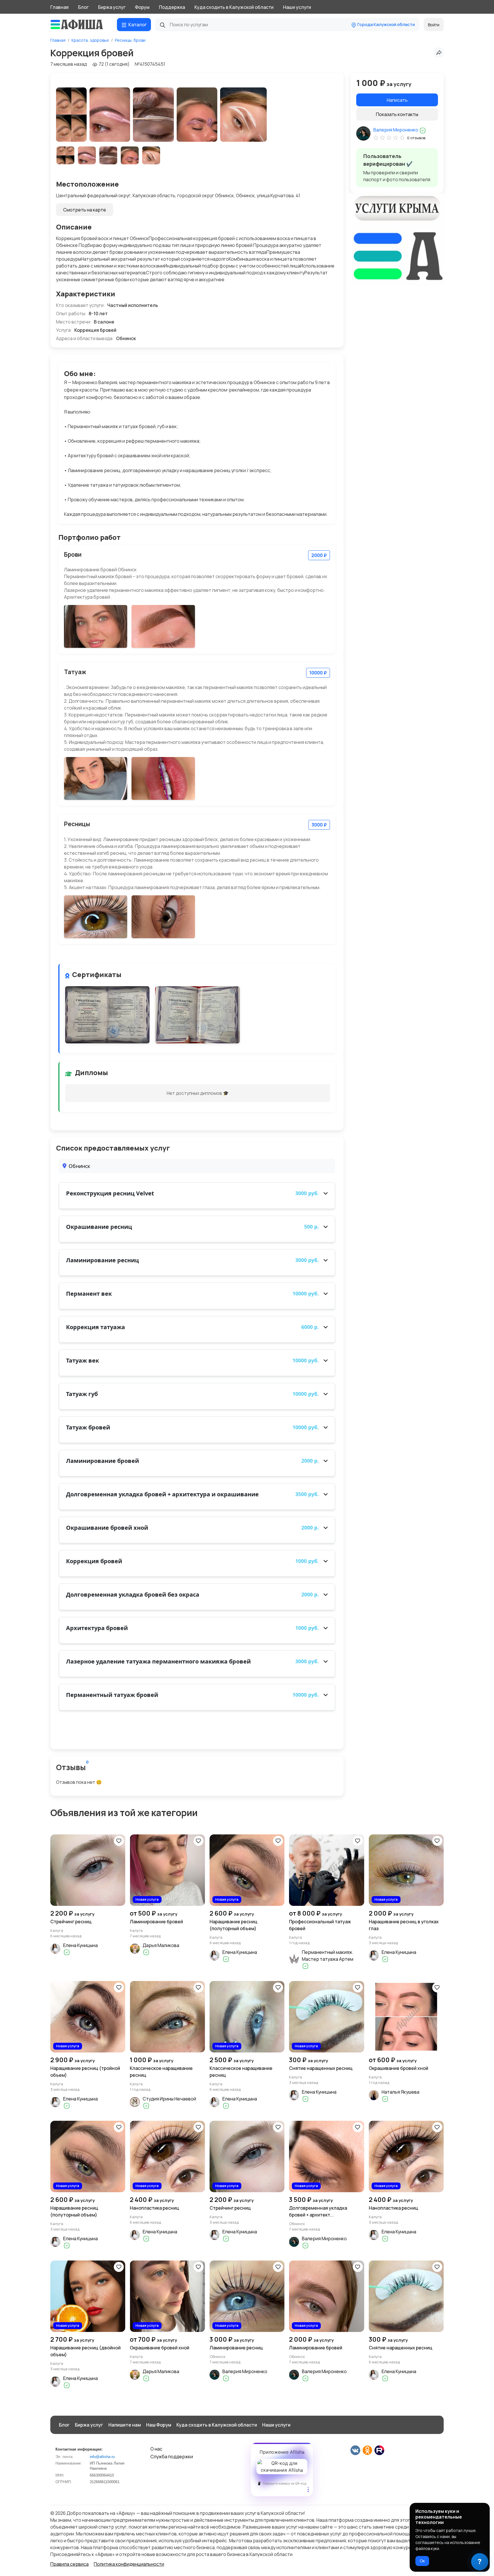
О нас (156, 2449)
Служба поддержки (172, 2457)
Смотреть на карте (85, 210)
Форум (142, 7)
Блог (83, 7)
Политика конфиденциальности (129, 2564)
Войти (434, 25)
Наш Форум (159, 2425)
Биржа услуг (112, 7)
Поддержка (172, 7)
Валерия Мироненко (396, 130)
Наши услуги (297, 7)
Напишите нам (125, 2425)
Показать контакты (397, 114)
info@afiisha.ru (102, 2457)
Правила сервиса (69, 2564)
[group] (71, 115)
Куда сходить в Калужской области (234, 7)
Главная (59, 7)
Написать (397, 100)
